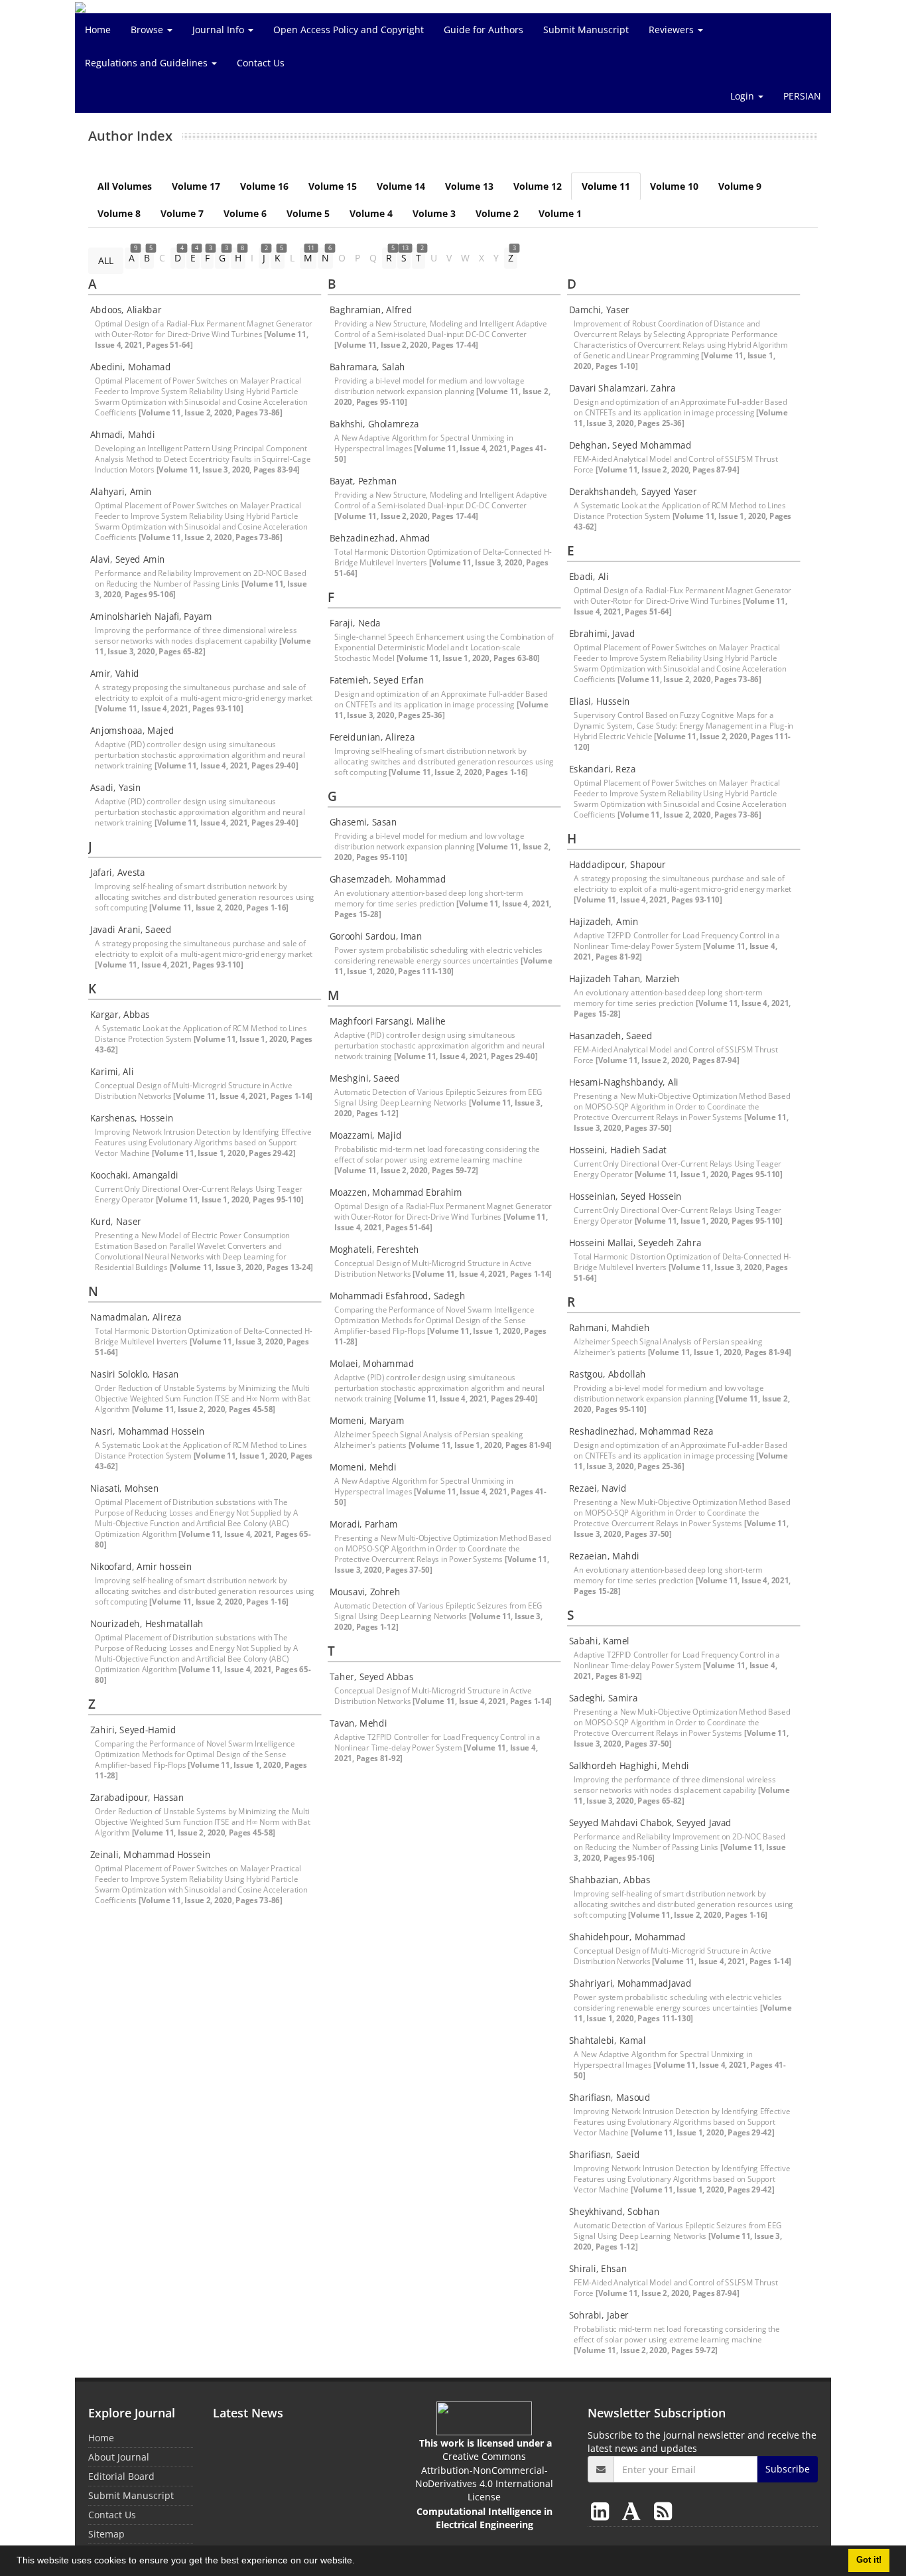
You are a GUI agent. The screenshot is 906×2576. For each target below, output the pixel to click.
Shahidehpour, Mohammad (627, 1937)
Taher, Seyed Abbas (371, 1677)
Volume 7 (182, 213)
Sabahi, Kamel (599, 1641)
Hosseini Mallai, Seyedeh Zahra (635, 1243)
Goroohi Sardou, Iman (376, 936)
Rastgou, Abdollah (608, 1374)
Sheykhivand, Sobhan (615, 2212)
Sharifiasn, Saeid (604, 2155)
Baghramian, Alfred (371, 310)
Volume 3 (434, 213)
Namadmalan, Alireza (136, 1317)
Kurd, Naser (116, 1222)
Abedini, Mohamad (131, 367)
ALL (106, 260)
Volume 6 (245, 213)
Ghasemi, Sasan (363, 822)
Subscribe (788, 2469)
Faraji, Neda (355, 623)
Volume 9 (740, 186)
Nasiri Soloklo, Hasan (135, 1374)
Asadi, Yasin (116, 788)
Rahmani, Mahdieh (610, 1328)
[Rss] (663, 2511)
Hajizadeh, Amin (604, 922)
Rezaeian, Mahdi (604, 1556)
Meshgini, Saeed (364, 1078)
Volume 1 (560, 213)
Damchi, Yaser (599, 310)
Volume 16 (264, 186)
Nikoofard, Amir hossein (141, 1567)
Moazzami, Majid (365, 1135)
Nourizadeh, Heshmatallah (147, 1624)
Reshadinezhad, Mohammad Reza (641, 1431)
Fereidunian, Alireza (372, 737)
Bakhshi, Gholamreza (374, 424)
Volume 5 (308, 213)
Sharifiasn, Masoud (610, 2098)
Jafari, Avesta (118, 873)
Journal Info (220, 30)
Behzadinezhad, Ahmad (380, 538)
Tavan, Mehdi (358, 1723)
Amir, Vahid (115, 674)
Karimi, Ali (112, 1072)
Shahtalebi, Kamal (608, 2040)
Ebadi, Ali (589, 577)
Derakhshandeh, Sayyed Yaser (633, 492)
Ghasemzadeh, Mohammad (388, 879)
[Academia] (634, 2511)
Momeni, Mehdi (363, 1467)
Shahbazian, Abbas (610, 1880)
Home (98, 30)
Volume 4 (371, 213)
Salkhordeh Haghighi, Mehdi (629, 1766)
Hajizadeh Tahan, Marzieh (624, 979)
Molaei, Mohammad (372, 1364)
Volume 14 (401, 186)
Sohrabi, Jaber (599, 2315)
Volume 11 (606, 186)
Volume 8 (119, 213)
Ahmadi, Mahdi (123, 435)
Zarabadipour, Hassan (137, 1798)
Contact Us (261, 63)
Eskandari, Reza (603, 769)
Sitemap (106, 2534)
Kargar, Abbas (120, 1015)
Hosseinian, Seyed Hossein (625, 1196)
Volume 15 (333, 186)
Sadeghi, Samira (604, 1698)
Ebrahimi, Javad (602, 634)
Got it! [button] (869, 2560)
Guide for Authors (484, 30)
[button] (359, 2562)
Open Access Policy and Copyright (349, 30)
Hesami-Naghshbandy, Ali (624, 1082)
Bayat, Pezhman (363, 481)
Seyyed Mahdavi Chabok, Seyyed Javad (650, 1823)
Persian (802, 96)
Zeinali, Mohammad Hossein (150, 1855)
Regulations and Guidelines (148, 63)
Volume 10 (674, 186)
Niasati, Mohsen (125, 1488)
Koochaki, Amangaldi (134, 1175)
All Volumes (125, 186)
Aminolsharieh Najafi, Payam (151, 616)
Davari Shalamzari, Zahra (622, 388)
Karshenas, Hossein (132, 1118)
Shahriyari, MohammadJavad (630, 1983)
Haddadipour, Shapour (617, 865)
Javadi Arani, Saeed (131, 930)
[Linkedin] (603, 2511)
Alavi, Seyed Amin (128, 559)
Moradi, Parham (364, 1524)
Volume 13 (469, 186)
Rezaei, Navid (598, 1488)
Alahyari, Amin (121, 492)
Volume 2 (497, 213)
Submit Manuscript (586, 30)
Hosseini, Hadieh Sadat (618, 1150)
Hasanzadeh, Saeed (611, 1036)
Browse (148, 30)
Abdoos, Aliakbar (126, 310)
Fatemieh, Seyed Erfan (377, 680)
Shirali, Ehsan (598, 2269)
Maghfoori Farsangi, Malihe (388, 1021)
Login (744, 96)
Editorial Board (121, 2476)
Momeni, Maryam (367, 1421)
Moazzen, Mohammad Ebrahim (396, 1192)
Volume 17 (196, 186)
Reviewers (673, 30)
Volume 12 (538, 186)
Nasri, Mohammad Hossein (148, 1431)
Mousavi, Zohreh (365, 1592)
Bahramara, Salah (367, 367)
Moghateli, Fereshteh (374, 1250)
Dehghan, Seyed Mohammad (630, 445)
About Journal (119, 2457)
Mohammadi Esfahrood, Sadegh (397, 1296)
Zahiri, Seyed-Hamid (133, 1730)
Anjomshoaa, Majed (132, 731)
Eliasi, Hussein (600, 701)
